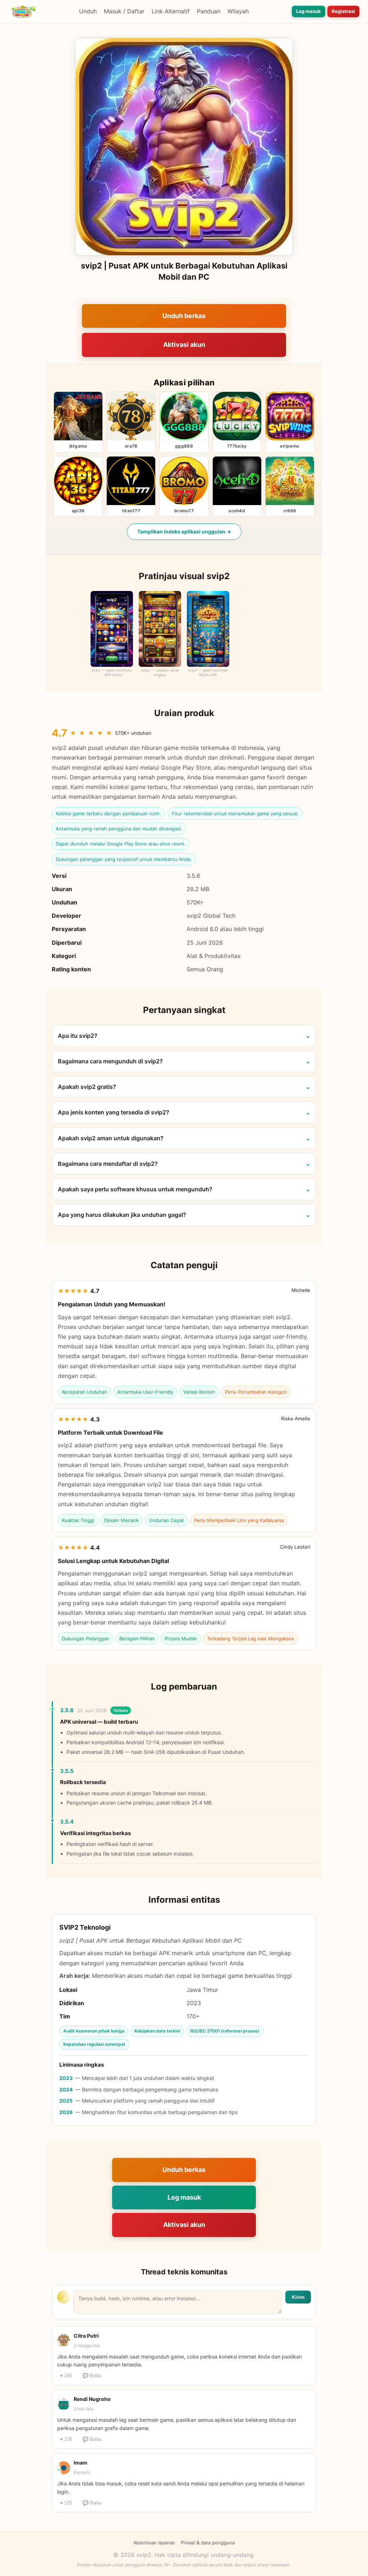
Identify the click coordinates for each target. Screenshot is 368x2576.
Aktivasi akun (184, 345)
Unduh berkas (184, 316)
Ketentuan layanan (154, 2543)
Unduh (88, 11)
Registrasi (343, 11)
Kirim (298, 2297)
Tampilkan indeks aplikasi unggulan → (184, 531)
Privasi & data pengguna (208, 2543)
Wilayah (238, 11)
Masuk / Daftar (124, 11)
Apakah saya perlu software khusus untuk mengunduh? (135, 1189)
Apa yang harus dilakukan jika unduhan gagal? (122, 1215)
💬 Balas (92, 2376)
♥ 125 (66, 2503)
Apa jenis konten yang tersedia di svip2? (114, 1112)
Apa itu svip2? (78, 1036)
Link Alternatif (171, 11)
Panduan (209, 11)
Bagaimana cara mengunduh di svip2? (110, 1061)
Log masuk (309, 11)
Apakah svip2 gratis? (87, 1087)
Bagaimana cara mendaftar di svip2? (108, 1164)
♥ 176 (66, 2439)
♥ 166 (66, 2376)
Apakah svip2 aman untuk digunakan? (111, 1138)
